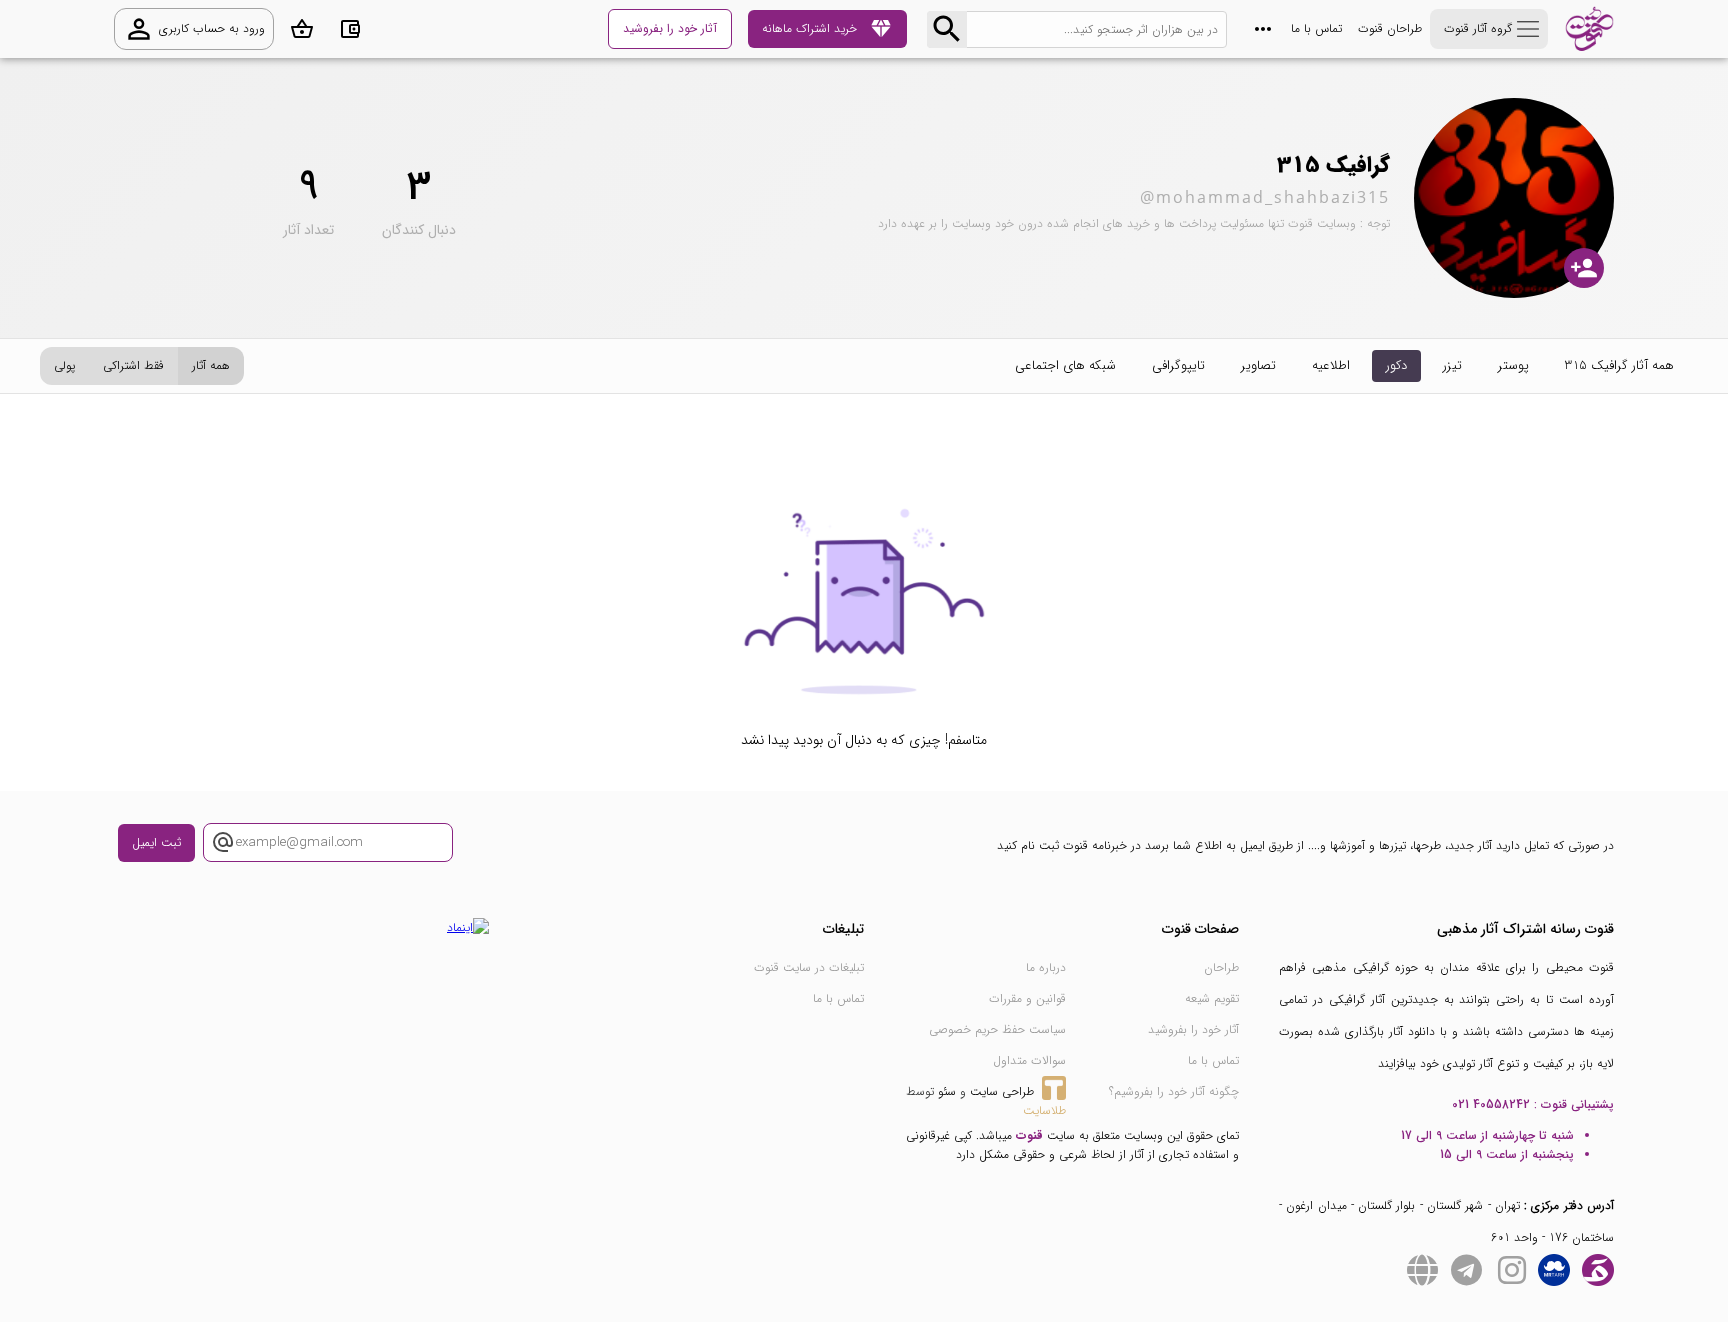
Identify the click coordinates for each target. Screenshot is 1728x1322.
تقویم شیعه (1212, 998)
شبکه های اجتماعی (1065, 365)
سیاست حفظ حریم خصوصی (997, 1029)
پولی (64, 365)
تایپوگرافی (1178, 365)
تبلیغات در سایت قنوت (809, 967)
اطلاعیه (1331, 365)
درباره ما (1046, 967)
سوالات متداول (1029, 1060)
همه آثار (211, 365)
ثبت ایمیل (156, 842)
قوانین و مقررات (1027, 998)
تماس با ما (1316, 28)
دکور (1396, 365)
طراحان (1221, 967)
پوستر (1513, 365)
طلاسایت (1044, 1110)
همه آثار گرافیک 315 (1619, 365)
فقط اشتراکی (133, 365)
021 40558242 (1491, 1104)
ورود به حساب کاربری (194, 29)
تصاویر (1258, 365)
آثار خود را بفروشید (1193, 1029)
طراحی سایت (1002, 1091)
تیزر (1452, 365)
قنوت (1029, 1135)
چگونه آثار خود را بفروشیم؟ (1174, 1091)
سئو (947, 1091)
